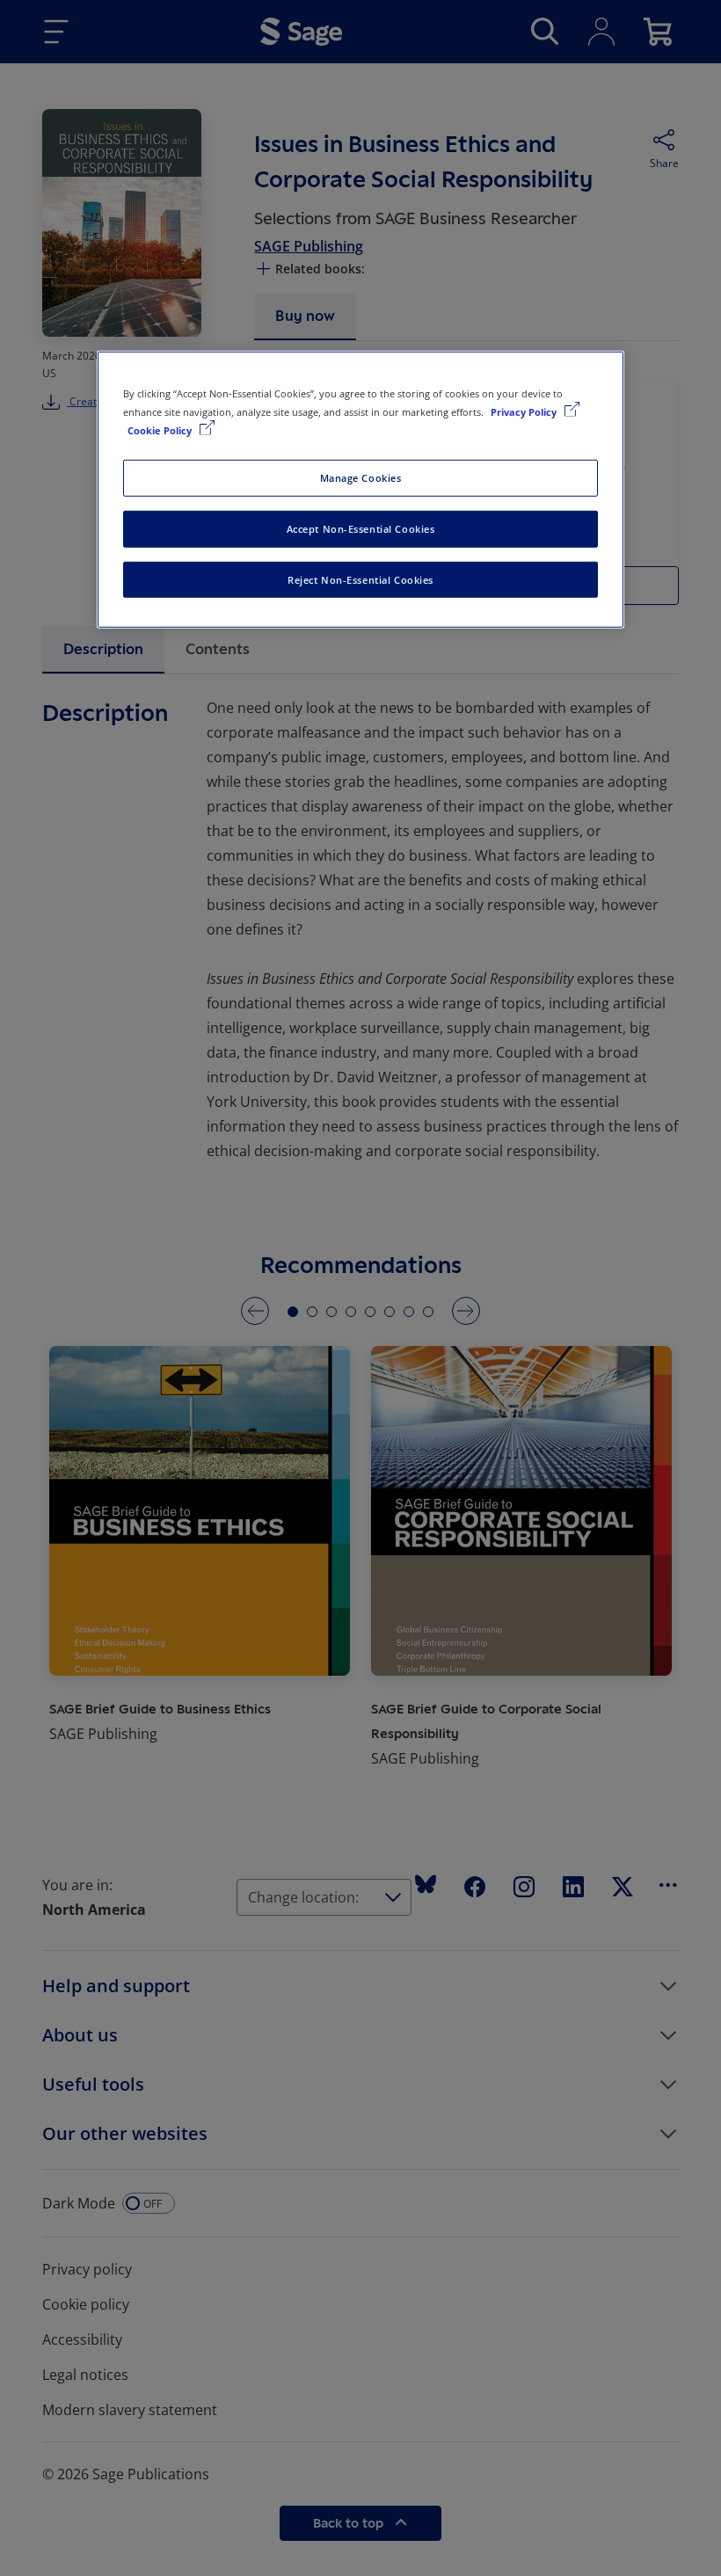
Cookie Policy (161, 429)
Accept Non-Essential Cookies (361, 528)
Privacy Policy (525, 411)
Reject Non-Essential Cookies (360, 579)
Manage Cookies (361, 477)
